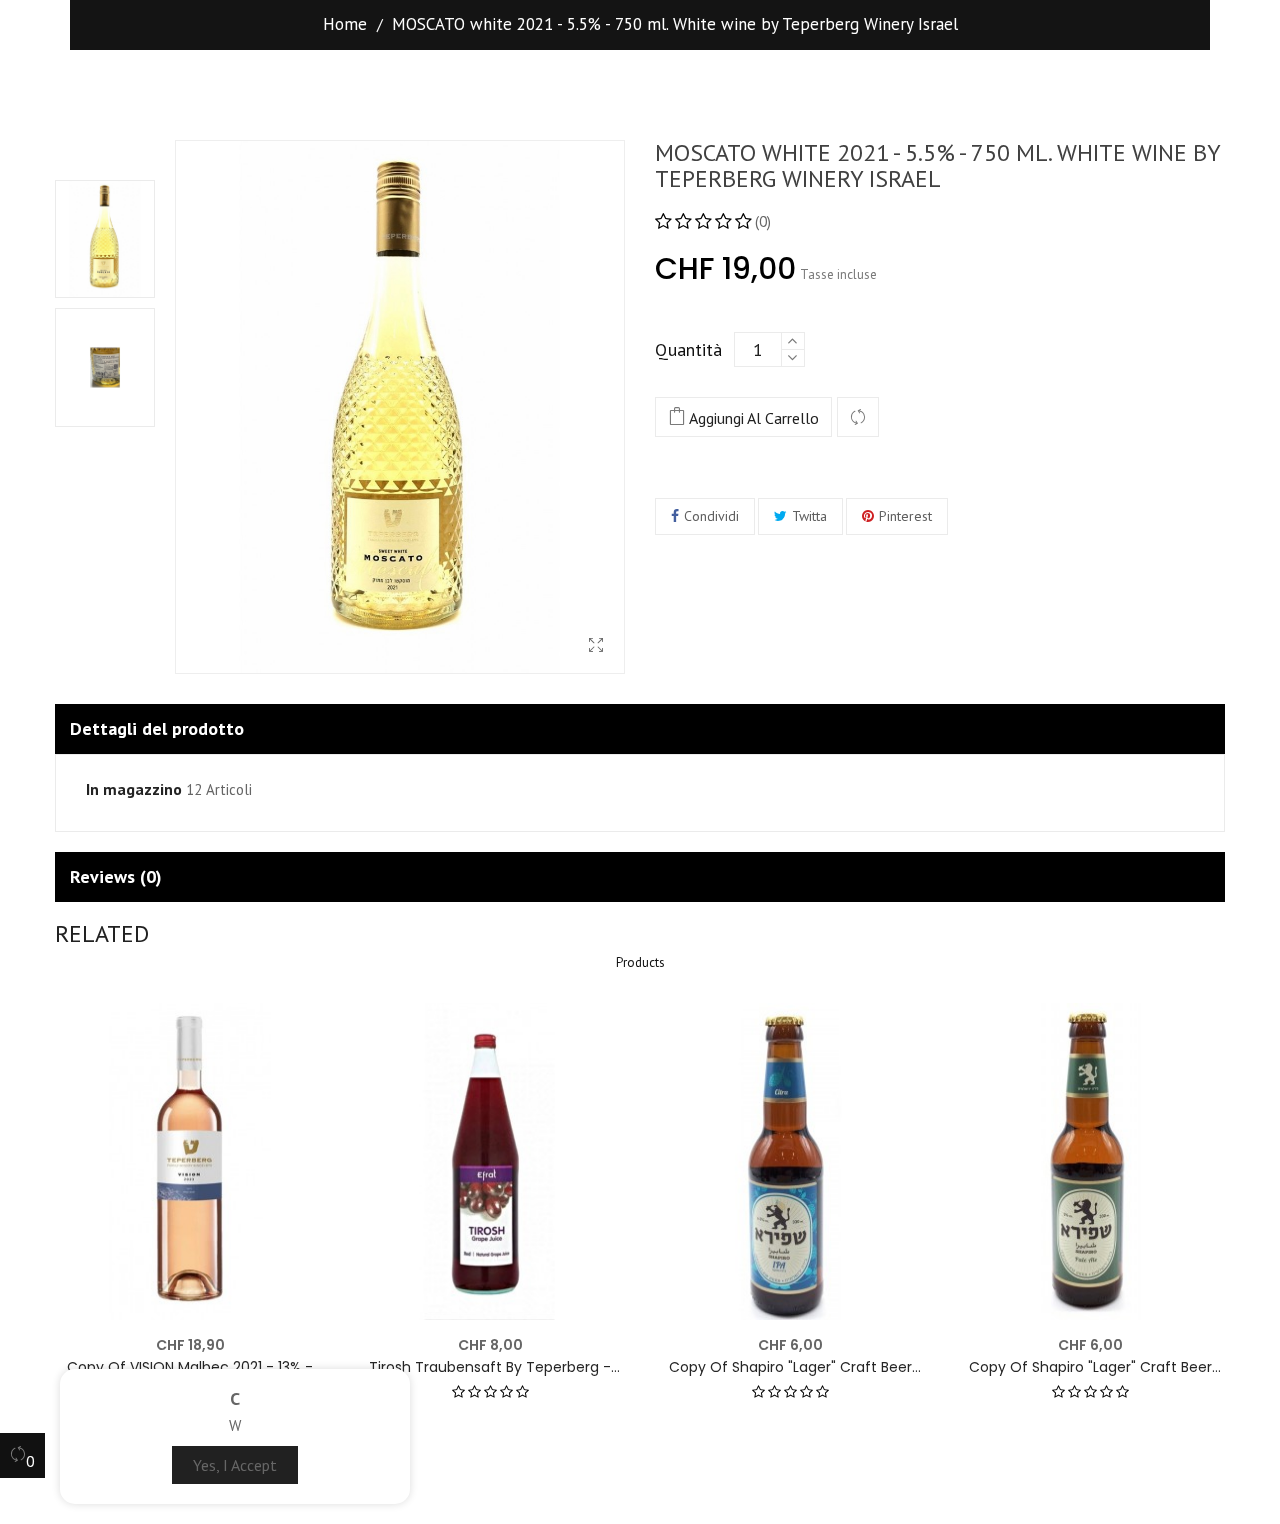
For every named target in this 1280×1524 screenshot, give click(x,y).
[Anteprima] (297, 1030)
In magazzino (134, 789)
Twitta (809, 516)
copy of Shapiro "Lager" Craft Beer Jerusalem (790, 1367)
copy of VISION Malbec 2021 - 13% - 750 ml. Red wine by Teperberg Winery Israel (190, 1367)
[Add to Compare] (858, 418)
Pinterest (905, 516)
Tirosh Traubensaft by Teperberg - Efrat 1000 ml (490, 1367)
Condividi (711, 516)
